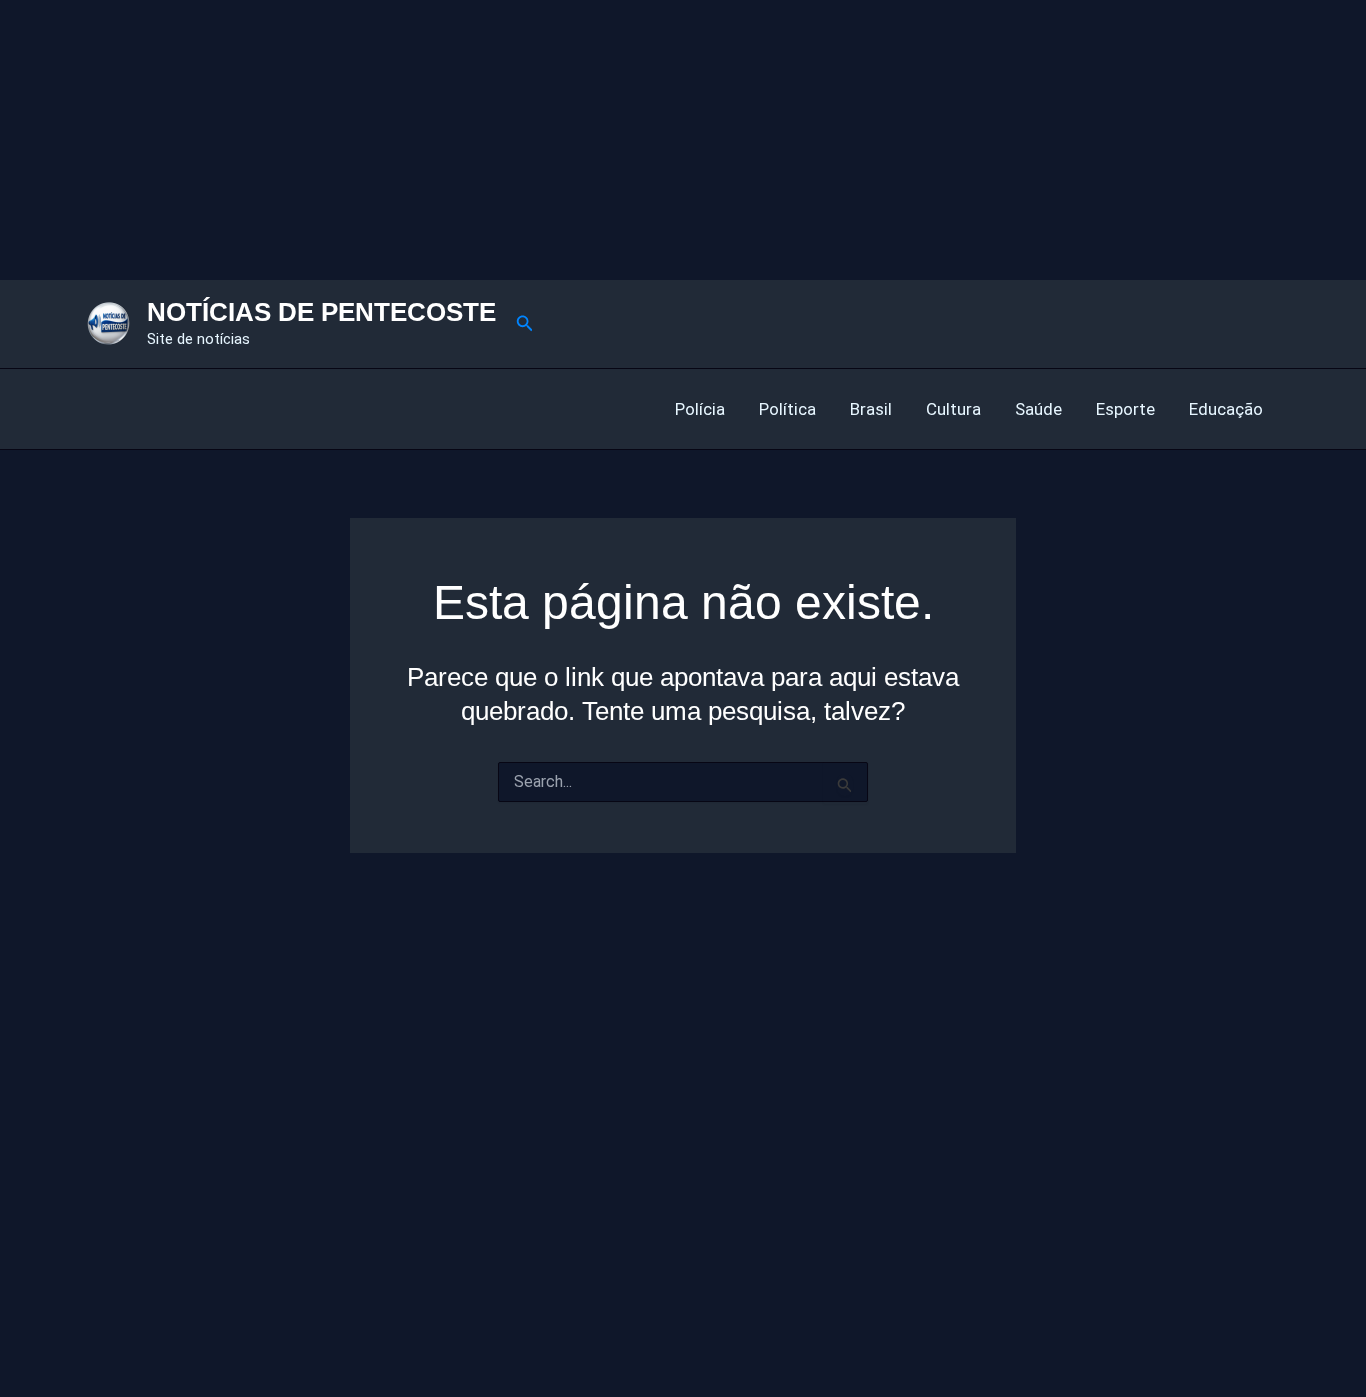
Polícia (700, 409)
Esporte (1125, 409)
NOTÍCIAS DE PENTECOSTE (321, 312)
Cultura (953, 409)
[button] (525, 323)
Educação (1226, 409)
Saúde (1038, 409)
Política (787, 409)
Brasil (871, 409)
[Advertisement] (600, 140)
